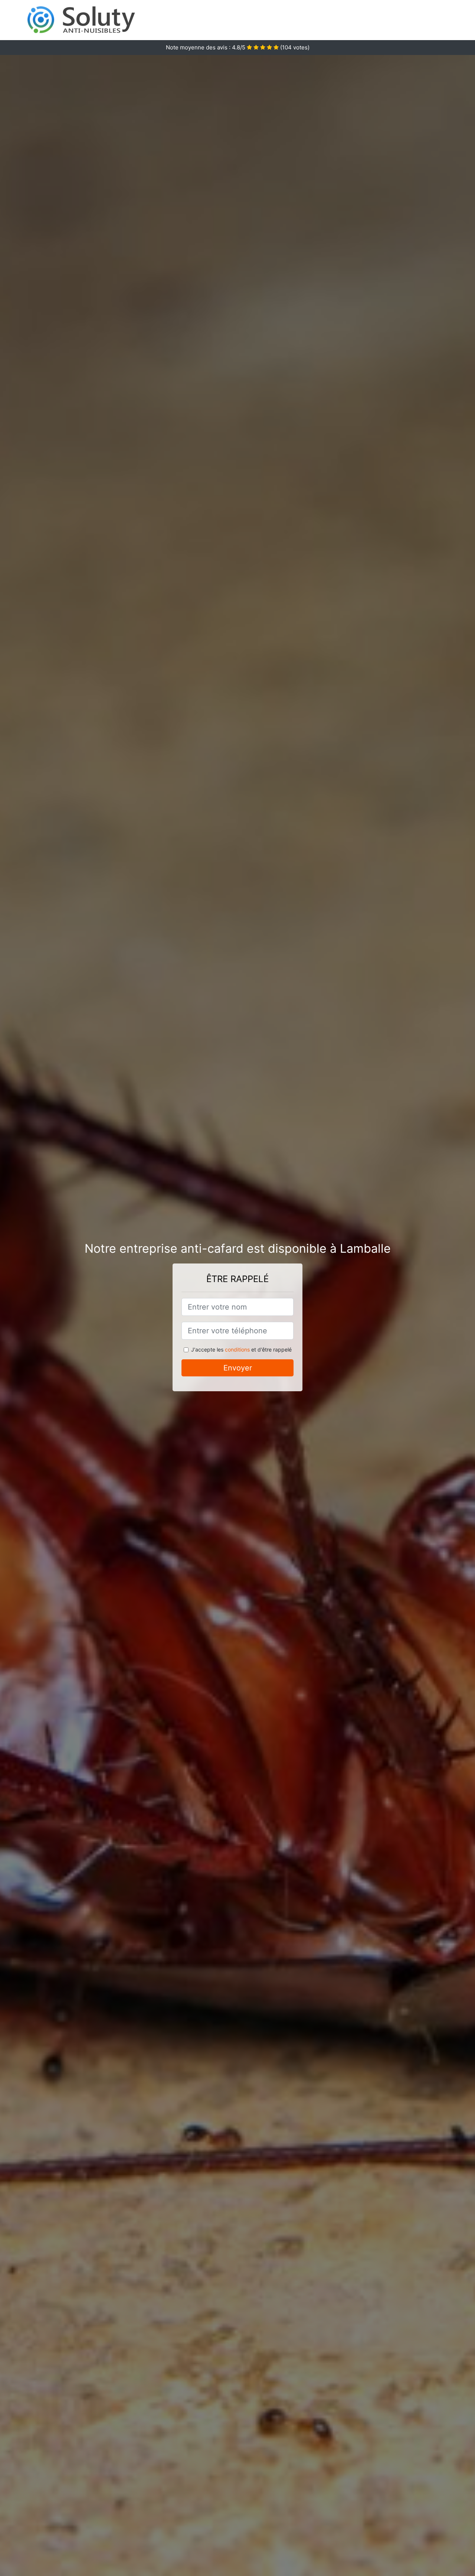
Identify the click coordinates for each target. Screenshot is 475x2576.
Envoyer (238, 1368)
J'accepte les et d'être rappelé (241, 1349)
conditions (237, 1349)
